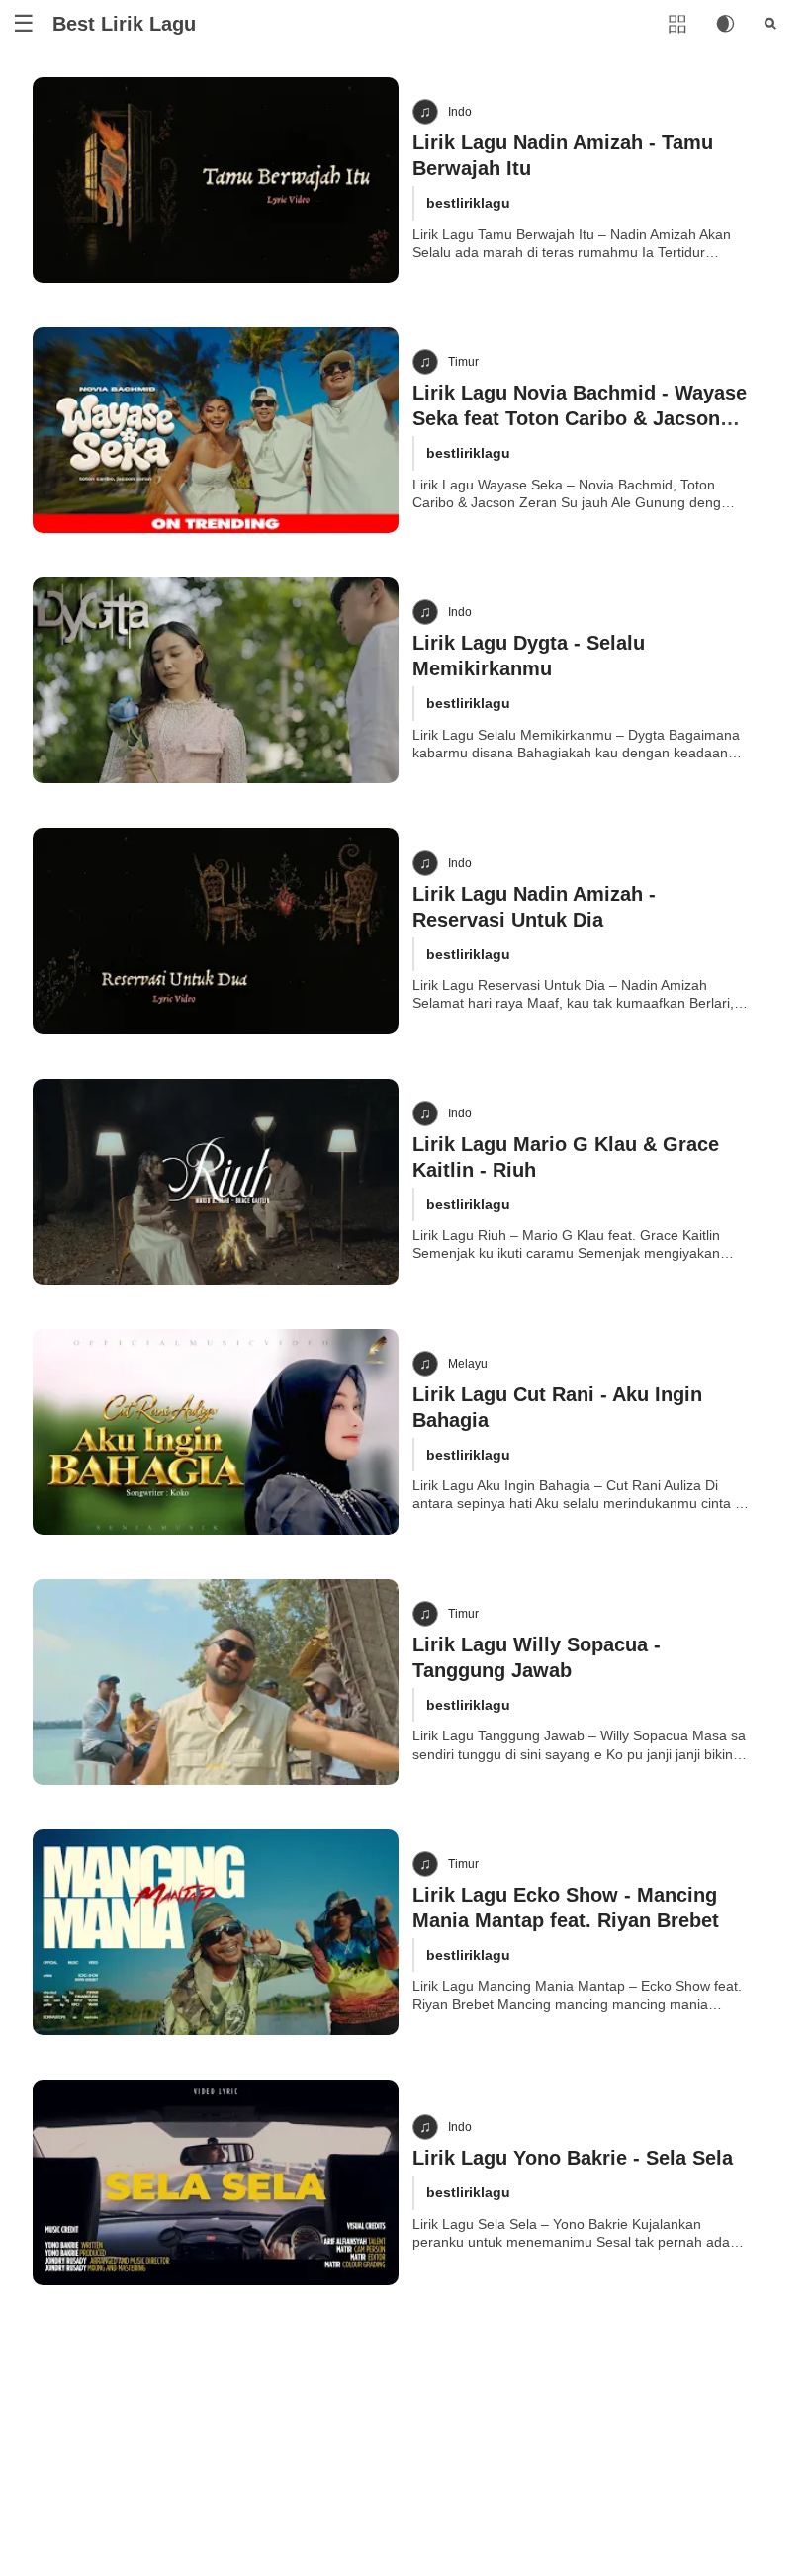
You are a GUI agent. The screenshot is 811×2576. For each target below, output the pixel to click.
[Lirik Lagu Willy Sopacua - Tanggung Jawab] (216, 1682)
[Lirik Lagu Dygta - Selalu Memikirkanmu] (216, 680)
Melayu (468, 1364)
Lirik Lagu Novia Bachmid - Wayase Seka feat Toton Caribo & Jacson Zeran (580, 418)
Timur (463, 362)
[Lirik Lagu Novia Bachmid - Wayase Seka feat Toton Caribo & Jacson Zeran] (216, 430)
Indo (460, 112)
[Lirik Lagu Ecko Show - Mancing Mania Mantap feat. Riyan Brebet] (216, 1932)
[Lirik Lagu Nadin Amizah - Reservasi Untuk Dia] (216, 931)
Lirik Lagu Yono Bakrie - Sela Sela (573, 2158)
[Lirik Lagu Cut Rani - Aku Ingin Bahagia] (216, 1432)
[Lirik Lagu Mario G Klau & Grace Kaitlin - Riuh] (216, 1182)
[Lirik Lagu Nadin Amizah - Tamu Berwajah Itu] (216, 180)
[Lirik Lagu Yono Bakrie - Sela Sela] (216, 2182)
